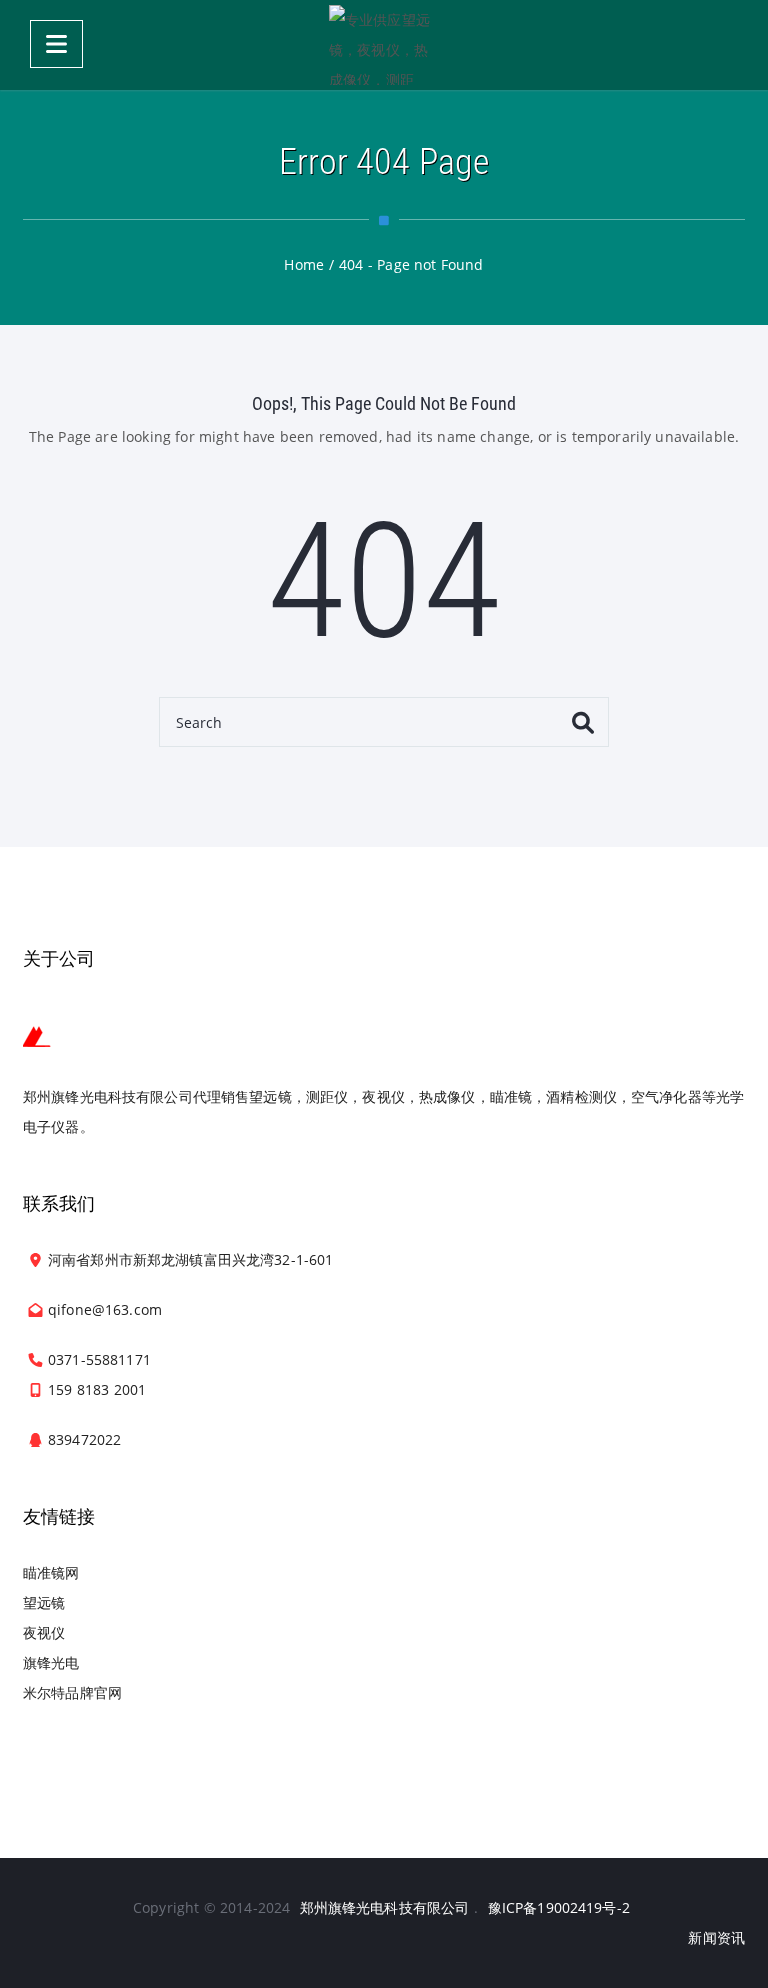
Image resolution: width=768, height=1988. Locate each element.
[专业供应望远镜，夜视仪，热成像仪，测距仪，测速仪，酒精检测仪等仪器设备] (384, 45)
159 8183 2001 (97, 1389)
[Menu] (56, 44)
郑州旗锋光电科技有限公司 (385, 1907)
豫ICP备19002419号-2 (559, 1907)
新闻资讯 (716, 1937)
